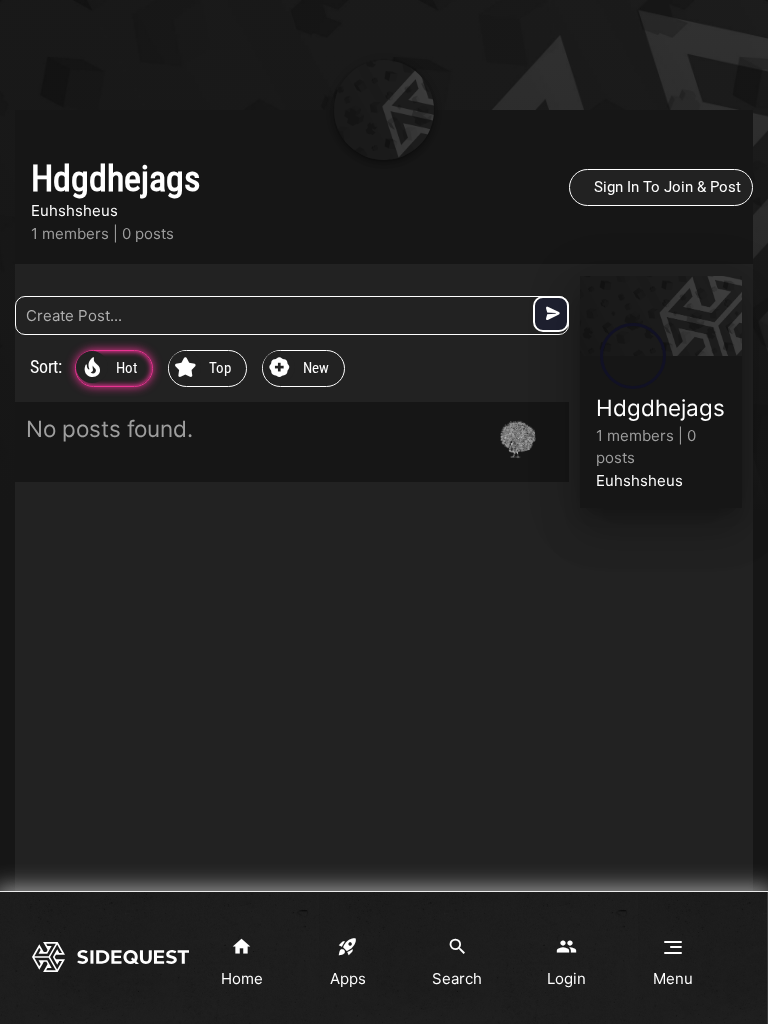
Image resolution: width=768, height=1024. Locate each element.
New (299, 369)
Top (203, 369)
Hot (110, 369)
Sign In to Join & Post (667, 187)
